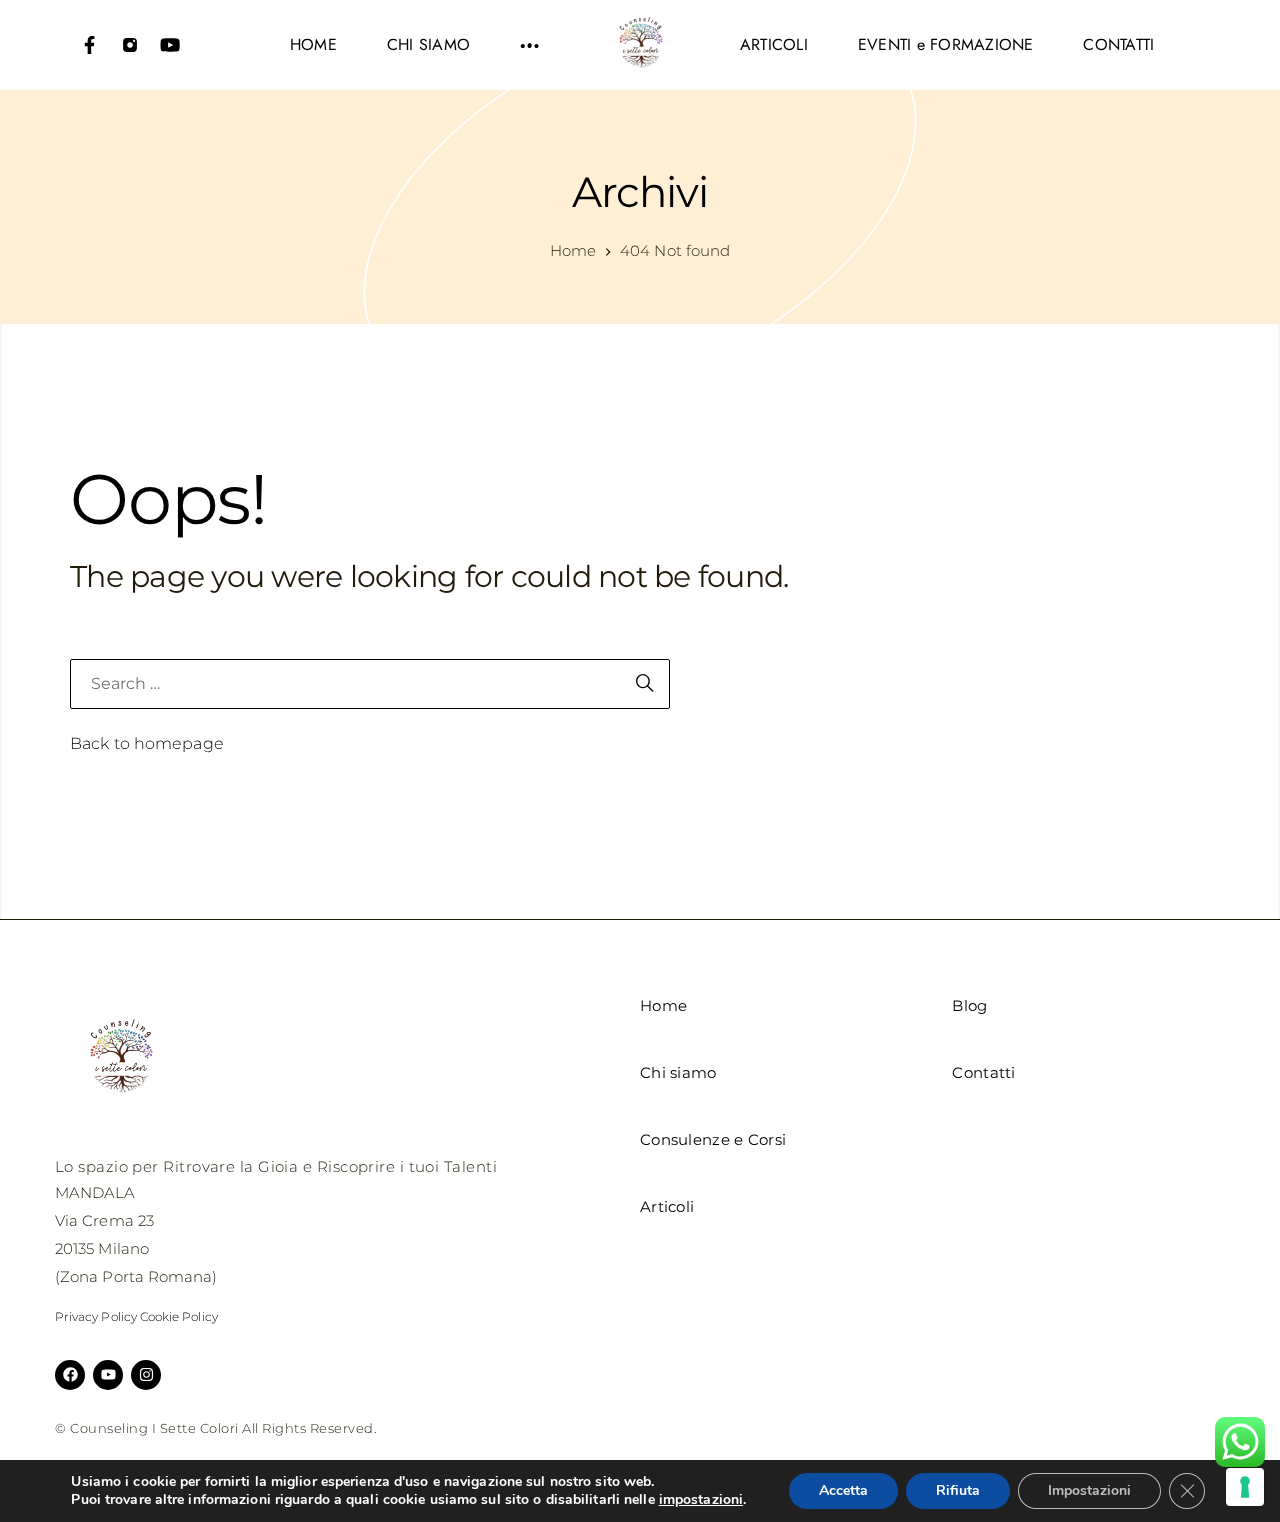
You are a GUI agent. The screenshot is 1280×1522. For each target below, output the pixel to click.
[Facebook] (90, 45)
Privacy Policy (96, 1316)
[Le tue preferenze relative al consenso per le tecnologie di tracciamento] (1245, 1487)
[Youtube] (170, 45)
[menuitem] (313, 45)
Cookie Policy (179, 1316)
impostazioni (701, 1500)
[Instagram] (130, 45)
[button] (530, 45)
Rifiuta (958, 1490)
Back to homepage (147, 743)
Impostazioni (1089, 1490)
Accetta (843, 1490)
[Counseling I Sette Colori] (640, 45)
